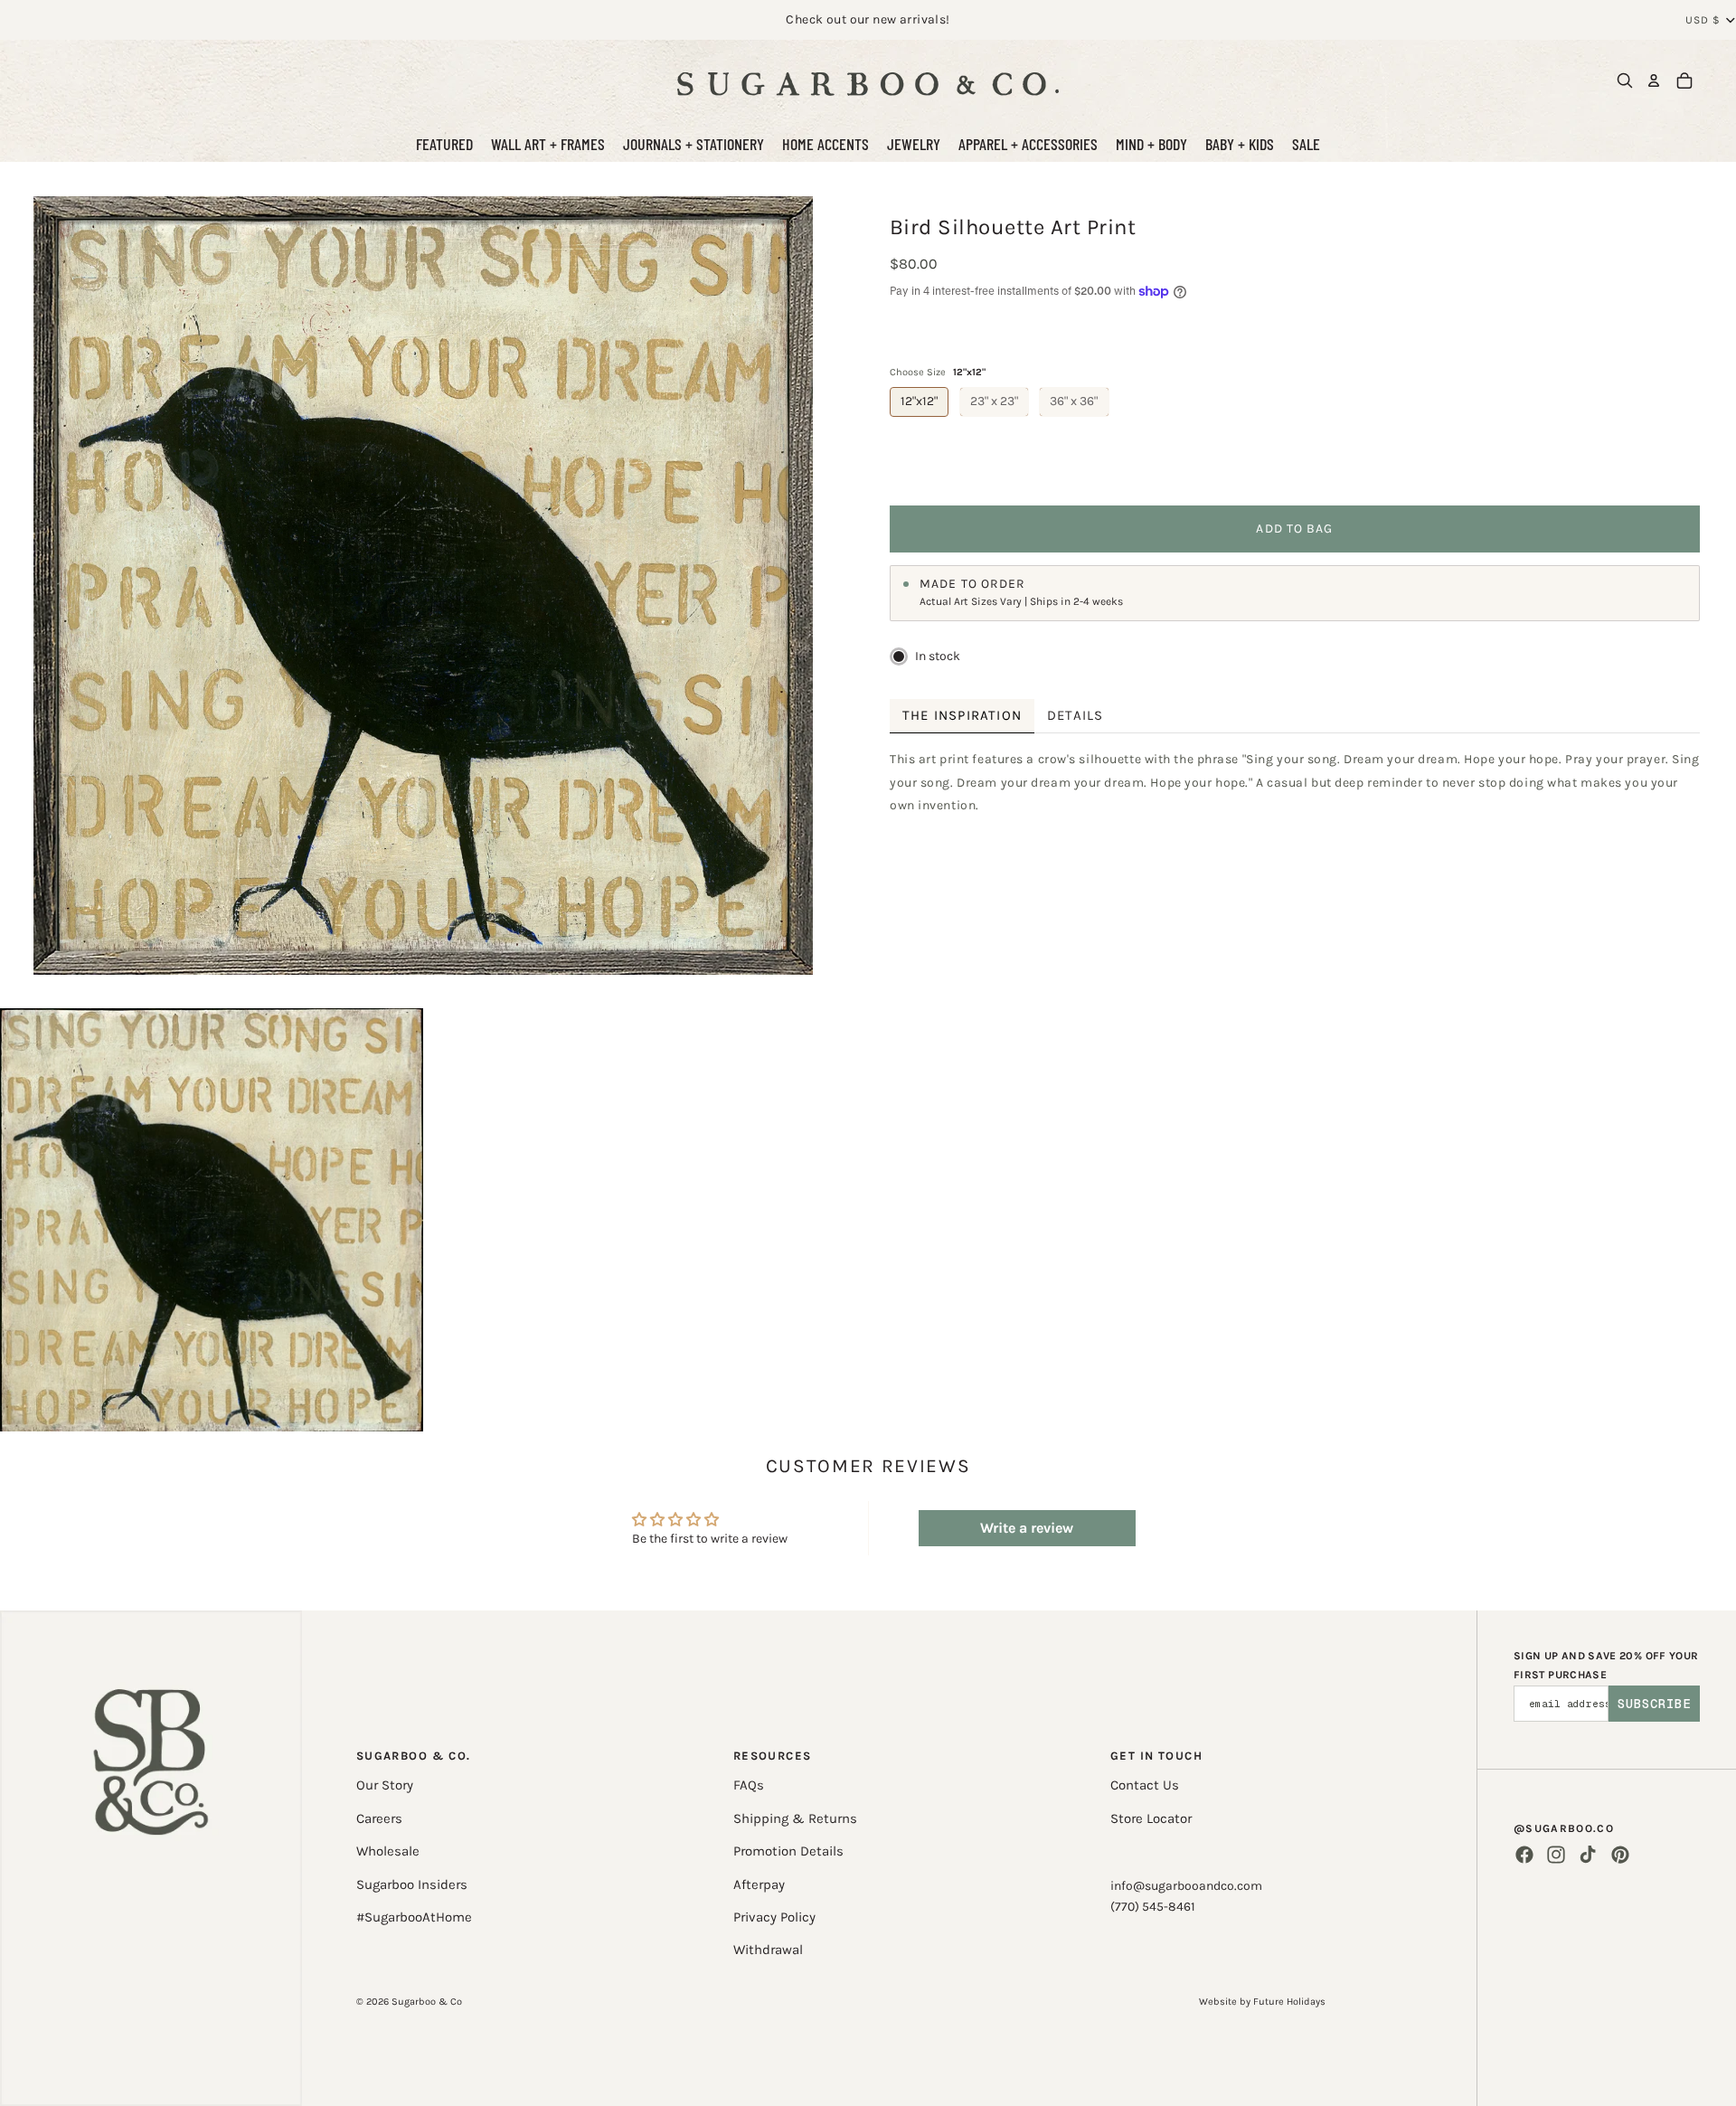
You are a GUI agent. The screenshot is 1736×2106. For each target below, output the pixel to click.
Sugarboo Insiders (412, 1884)
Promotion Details (788, 1851)
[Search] (1625, 80)
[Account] (1654, 80)
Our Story (385, 1785)
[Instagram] (1556, 1855)
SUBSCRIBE (1654, 1704)
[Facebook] (1524, 1855)
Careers (379, 1818)
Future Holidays (1289, 2002)
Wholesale (388, 1851)
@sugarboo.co (1564, 1828)
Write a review (1027, 1528)
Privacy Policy (774, 1917)
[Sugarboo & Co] (868, 80)
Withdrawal (768, 1950)
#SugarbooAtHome (414, 1917)
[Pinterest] (1620, 1855)
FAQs (749, 1785)
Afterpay (759, 1884)
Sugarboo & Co (427, 2002)
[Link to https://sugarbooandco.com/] (151, 1858)
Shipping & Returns (795, 1818)
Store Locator (1151, 1818)
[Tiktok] (1588, 1855)
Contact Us (1145, 1785)
